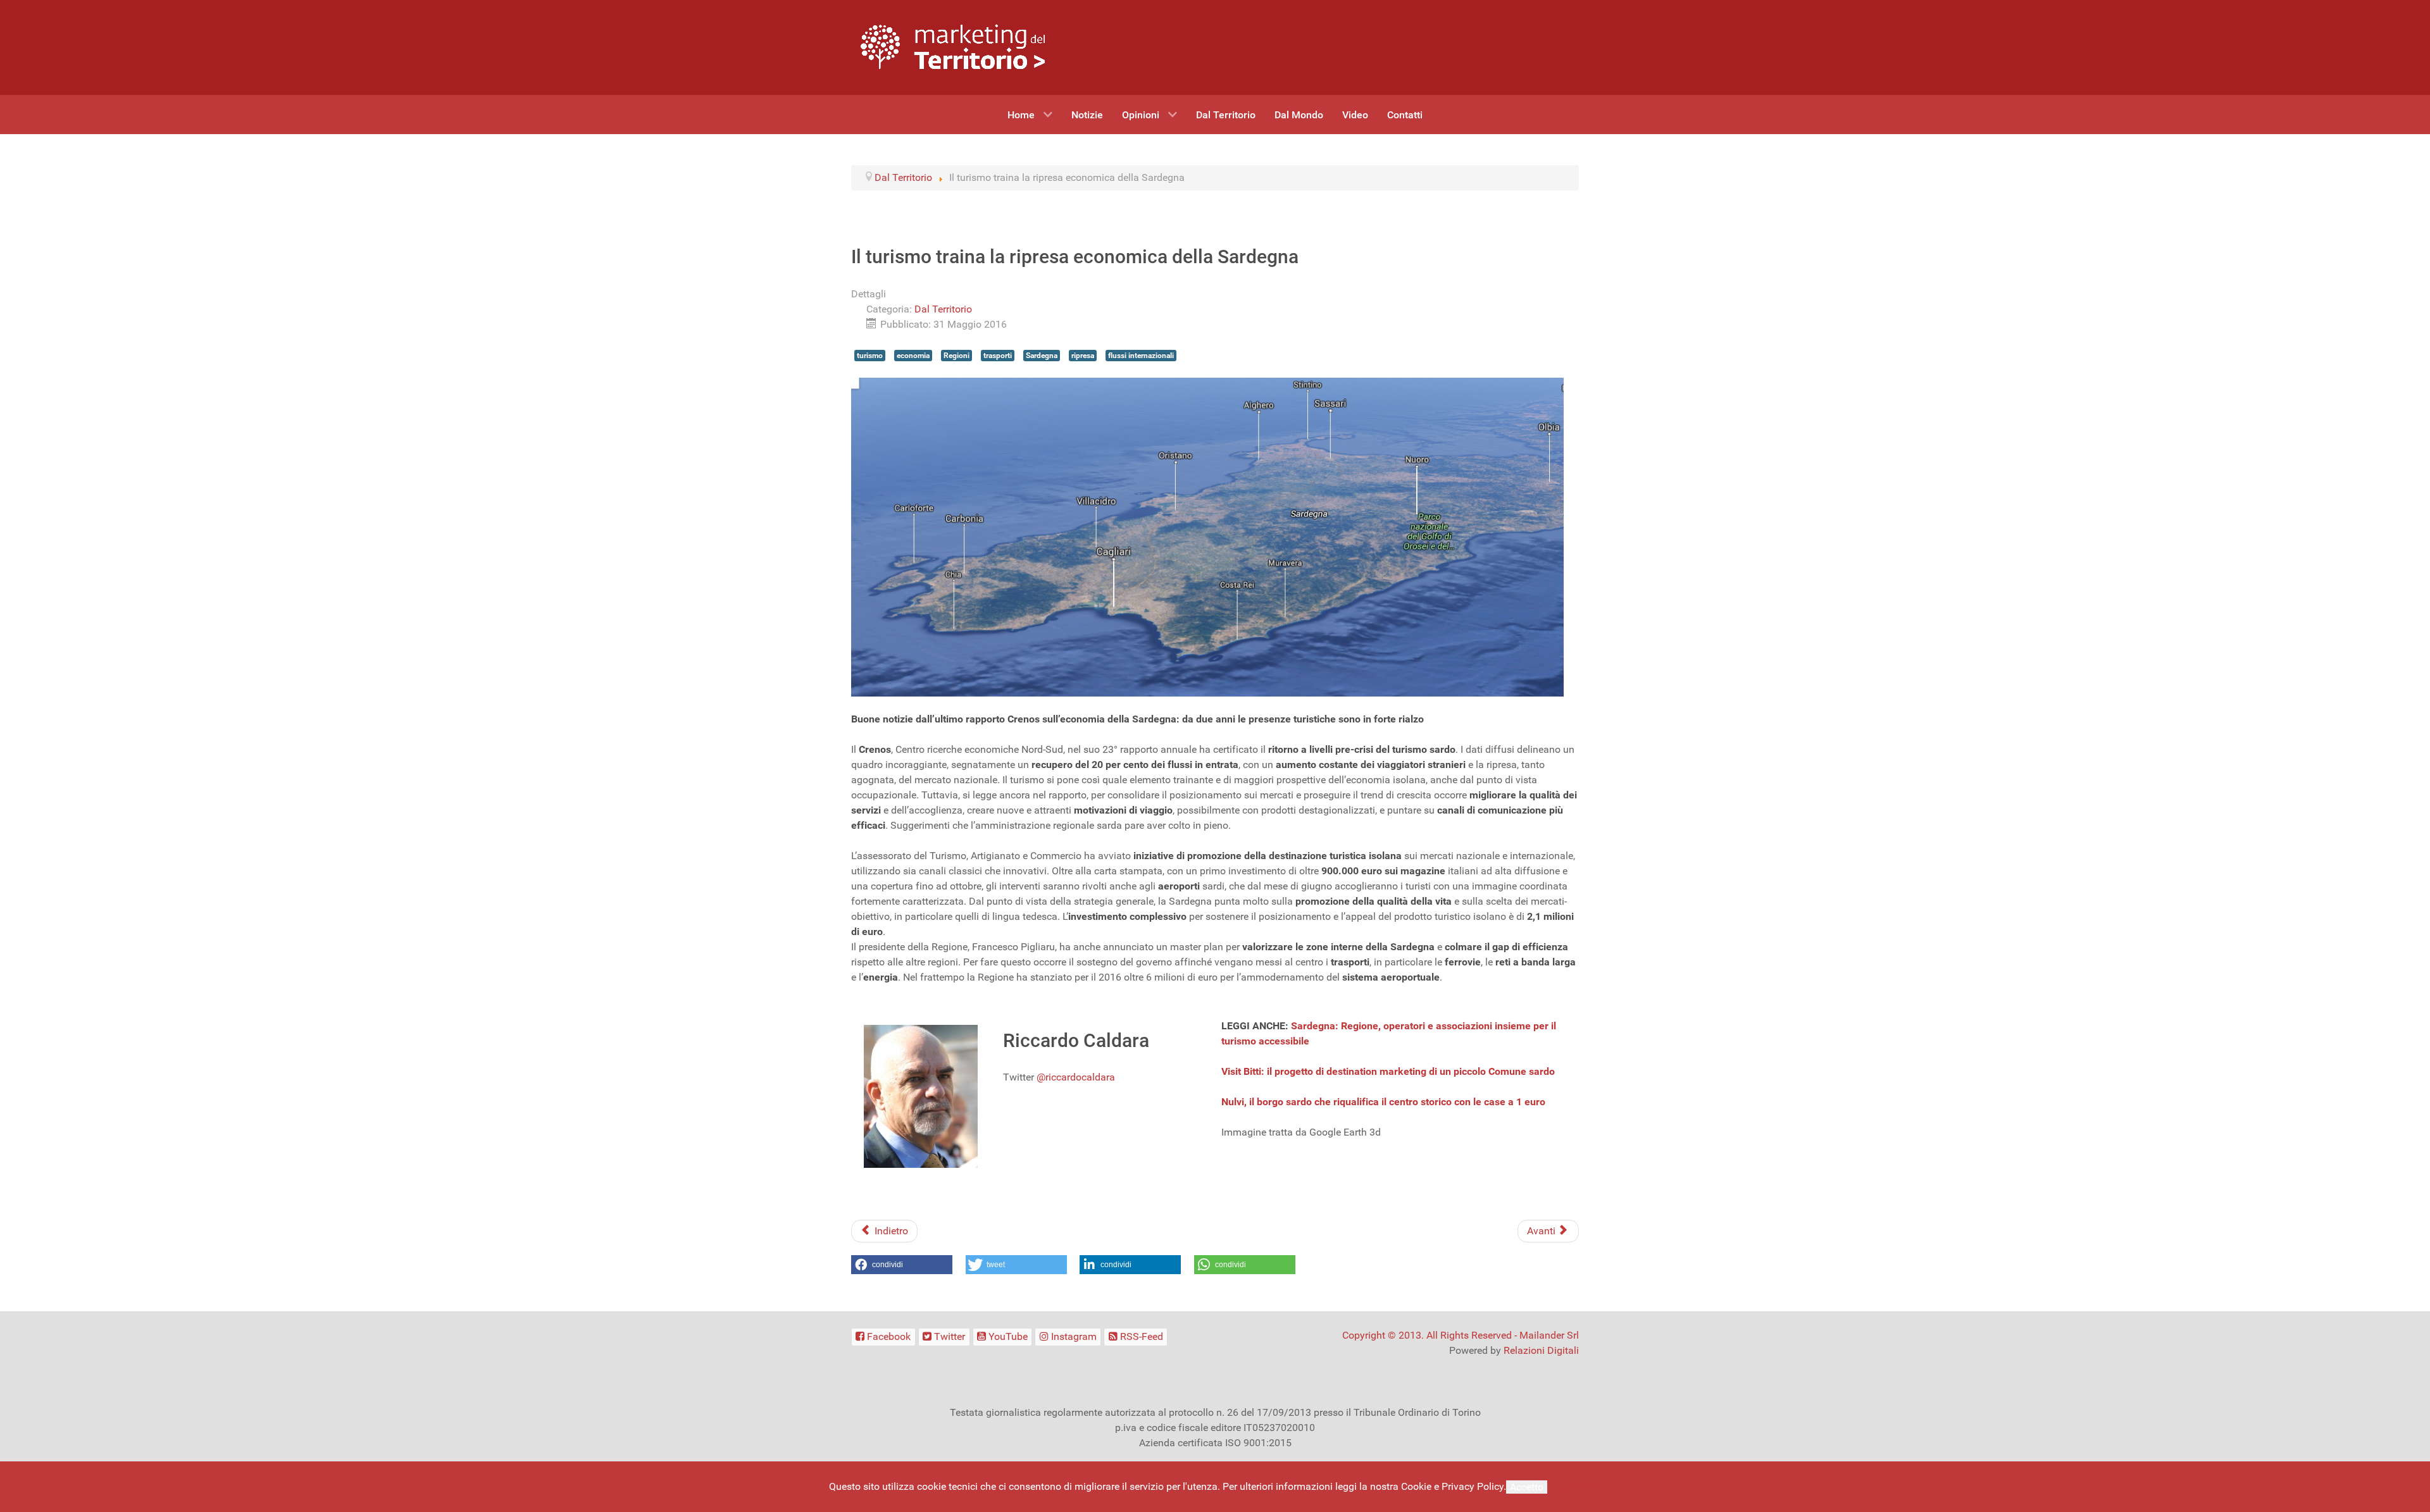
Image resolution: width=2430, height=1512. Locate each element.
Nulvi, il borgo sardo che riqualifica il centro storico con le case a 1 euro (1383, 1102)
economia (913, 356)
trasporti (998, 356)
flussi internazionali (1141, 356)
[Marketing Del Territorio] (953, 46)
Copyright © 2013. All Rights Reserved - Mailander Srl (1461, 1335)
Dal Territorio (943, 309)
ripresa (1083, 356)
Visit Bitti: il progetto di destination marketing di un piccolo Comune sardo (1388, 1071)
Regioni (956, 356)
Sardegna (1042, 356)
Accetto (1527, 1487)
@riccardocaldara (1076, 1077)
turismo (870, 356)
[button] (902, 1265)
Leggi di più (1576, 1486)
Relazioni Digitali (1541, 1350)
